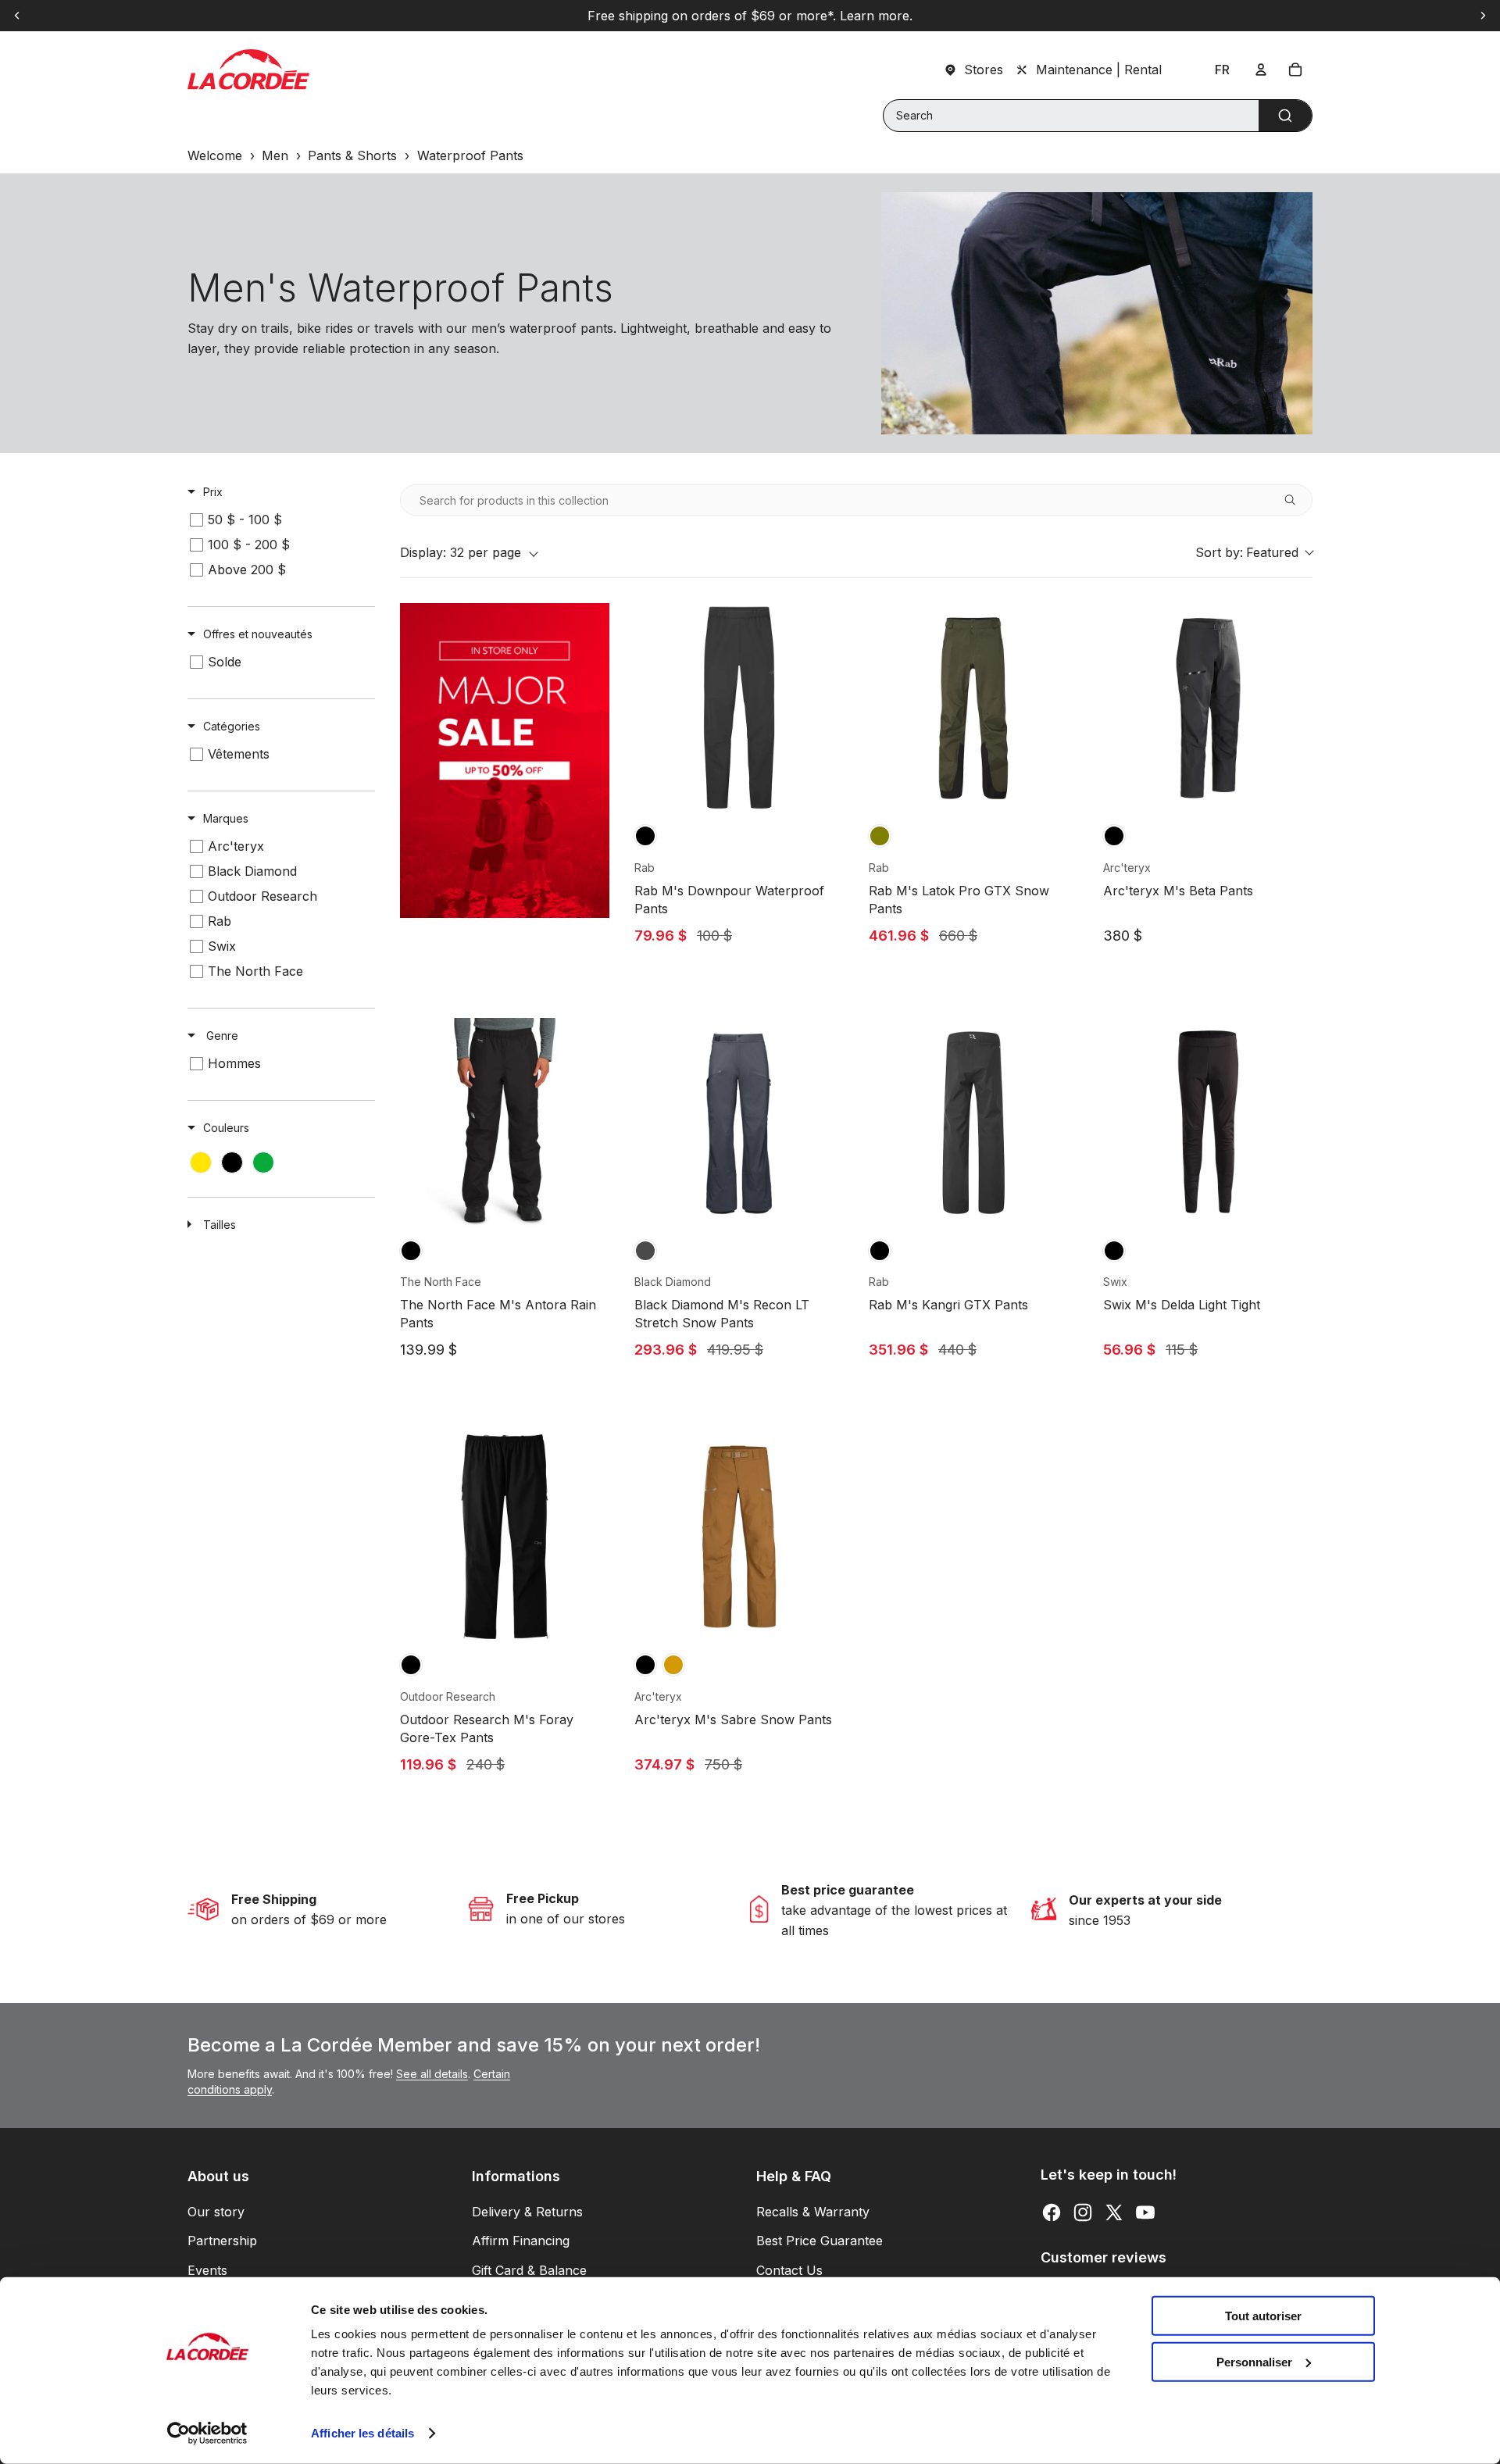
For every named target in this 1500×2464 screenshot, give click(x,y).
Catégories (232, 726)
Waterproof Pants (470, 155)
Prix (213, 492)
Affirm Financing (521, 2241)
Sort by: (1247, 552)
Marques (226, 818)
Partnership (222, 2241)
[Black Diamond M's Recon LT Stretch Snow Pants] (739, 1123)
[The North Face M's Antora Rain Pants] (505, 1123)
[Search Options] (1296, 500)
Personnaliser (1254, 2361)
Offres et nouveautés (258, 634)
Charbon (645, 1251)
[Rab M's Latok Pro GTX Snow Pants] (973, 708)
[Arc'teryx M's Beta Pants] (1208, 708)
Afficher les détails (362, 2433)
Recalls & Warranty (813, 2212)
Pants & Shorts (352, 155)
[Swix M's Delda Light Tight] (1208, 1123)
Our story (216, 2212)
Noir (645, 836)
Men (275, 155)
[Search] (1285, 116)
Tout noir (411, 1251)
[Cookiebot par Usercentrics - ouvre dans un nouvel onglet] (207, 2434)
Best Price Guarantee (820, 2241)
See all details (432, 2074)
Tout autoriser (1263, 2316)
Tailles (220, 1225)
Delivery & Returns (527, 2212)
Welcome (215, 155)
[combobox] (1098, 116)
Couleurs (226, 1128)
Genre (221, 1036)
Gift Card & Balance (529, 2270)
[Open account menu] (1261, 70)
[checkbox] (279, 520)
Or (673, 1665)
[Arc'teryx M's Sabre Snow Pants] (739, 1537)
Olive (880, 836)
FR (1222, 70)
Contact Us (789, 2270)
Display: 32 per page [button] (461, 552)
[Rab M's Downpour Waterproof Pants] (739, 708)
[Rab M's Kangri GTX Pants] (973, 1123)
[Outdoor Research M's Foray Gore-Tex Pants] (505, 1537)
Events (207, 2270)
